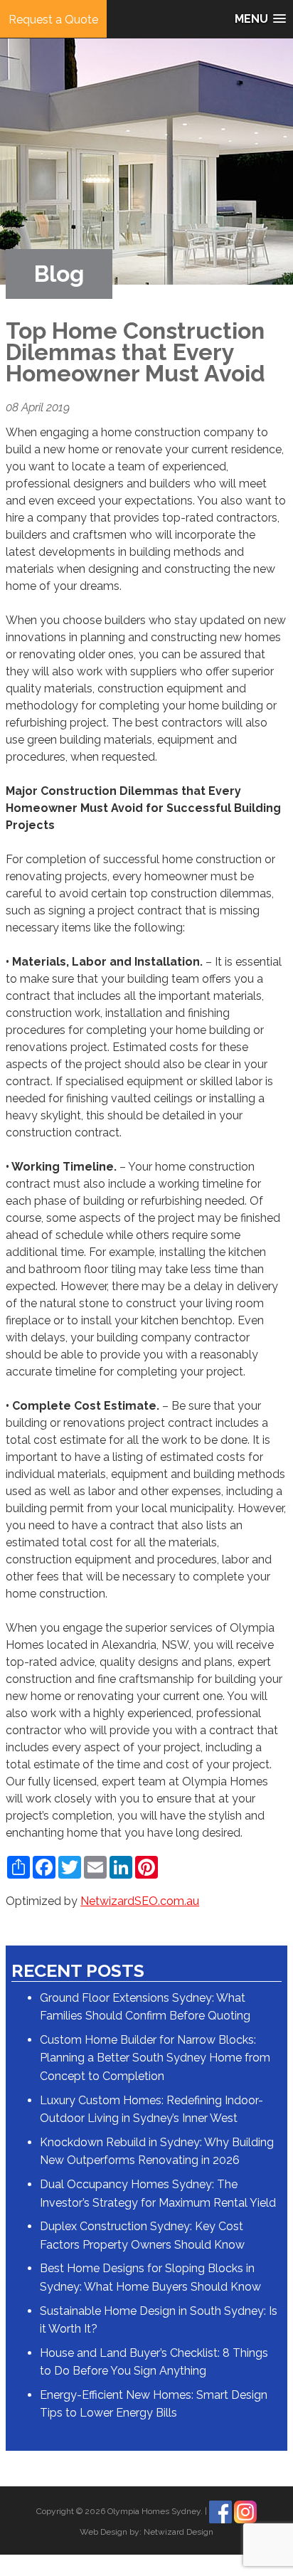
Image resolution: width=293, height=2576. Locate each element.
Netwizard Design (179, 2532)
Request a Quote (53, 20)
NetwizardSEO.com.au (140, 1901)
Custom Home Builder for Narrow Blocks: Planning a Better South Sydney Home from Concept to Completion (155, 2058)
